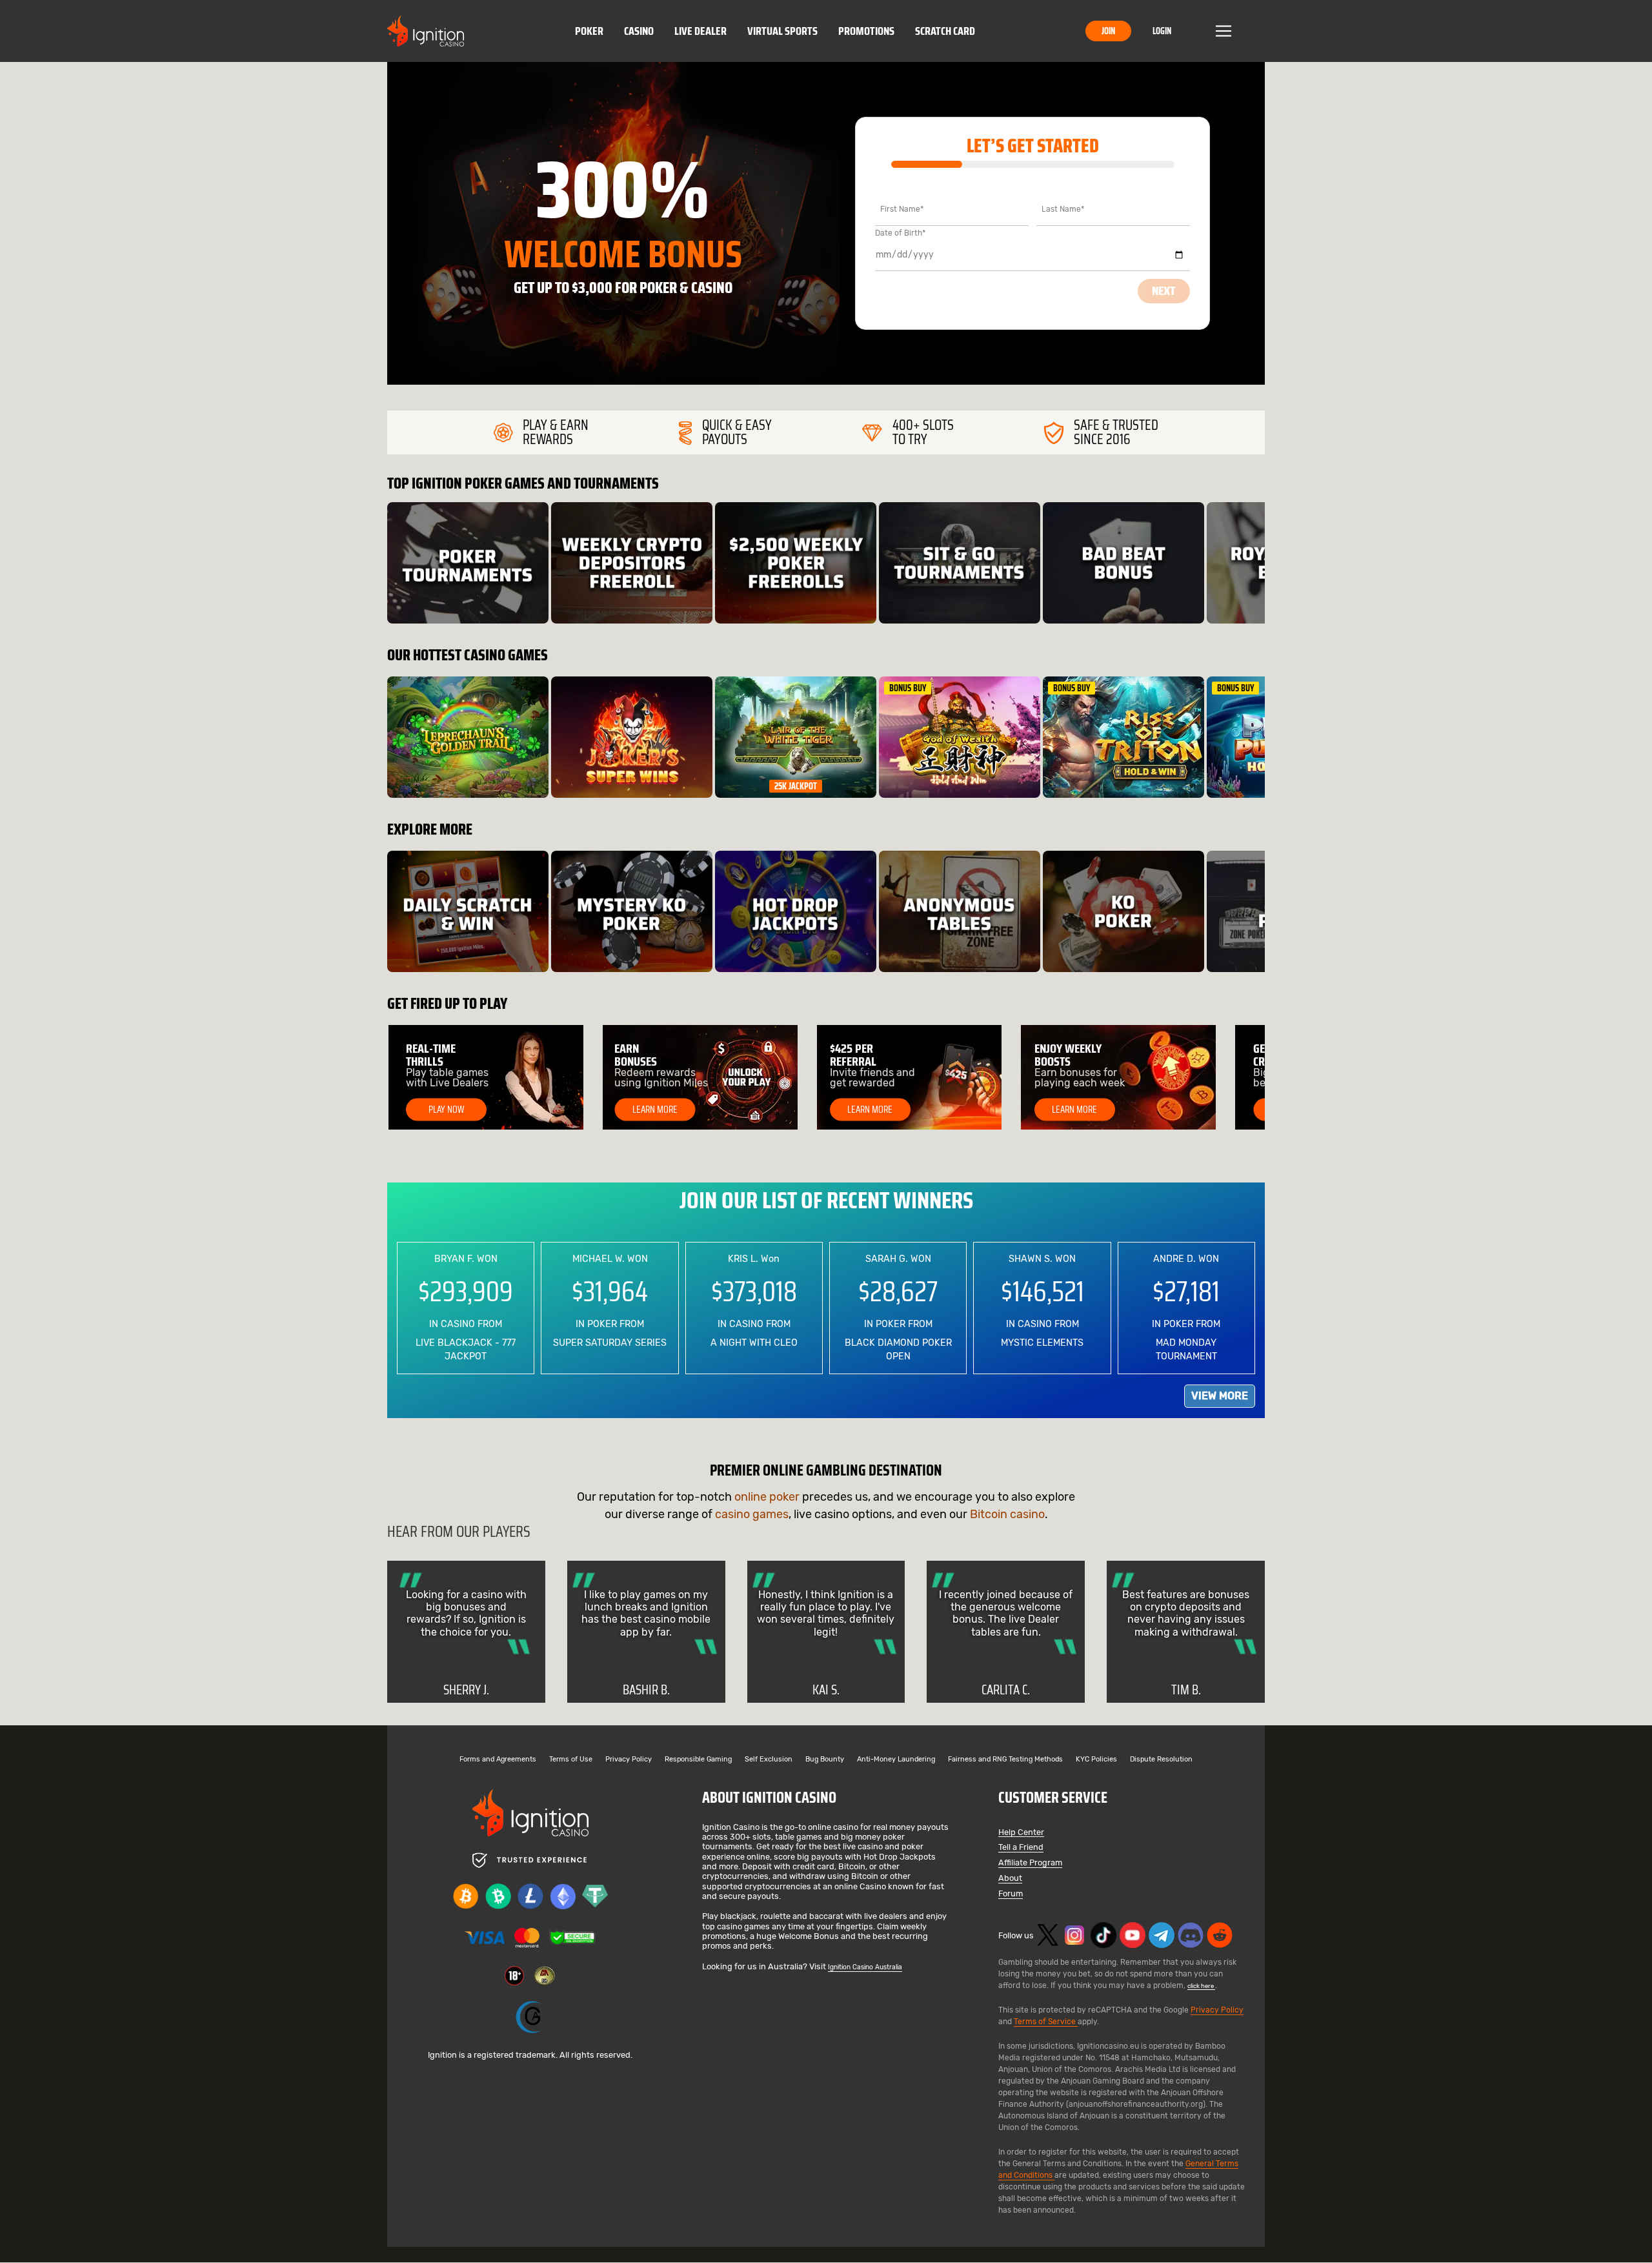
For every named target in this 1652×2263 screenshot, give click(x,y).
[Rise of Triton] (1123, 737)
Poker (589, 31)
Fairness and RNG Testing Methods (1005, 1760)
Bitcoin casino (1007, 1514)
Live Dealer (700, 31)
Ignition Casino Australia (865, 1967)
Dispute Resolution (1161, 1760)
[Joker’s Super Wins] (632, 737)
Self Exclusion (769, 1760)
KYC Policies (1096, 1760)
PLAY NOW (446, 1110)
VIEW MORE (1220, 1396)
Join (1108, 31)
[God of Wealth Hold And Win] (960, 737)
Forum (1011, 1894)
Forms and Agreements (498, 1760)
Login (1162, 31)
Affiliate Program (1030, 1863)
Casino (639, 31)
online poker (767, 1497)
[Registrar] (530, 2017)
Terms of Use (571, 1760)
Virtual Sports (782, 31)
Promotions (866, 31)
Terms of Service (1046, 2022)
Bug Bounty (825, 1760)
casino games (752, 1514)
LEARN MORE (655, 1110)
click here (1201, 1986)
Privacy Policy (629, 1760)
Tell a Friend (1021, 1848)
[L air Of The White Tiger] (796, 737)
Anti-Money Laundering (896, 1760)
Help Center (1021, 1833)
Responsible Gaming (698, 1760)
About (1010, 1879)
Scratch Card (945, 31)
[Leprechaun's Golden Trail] (468, 737)
